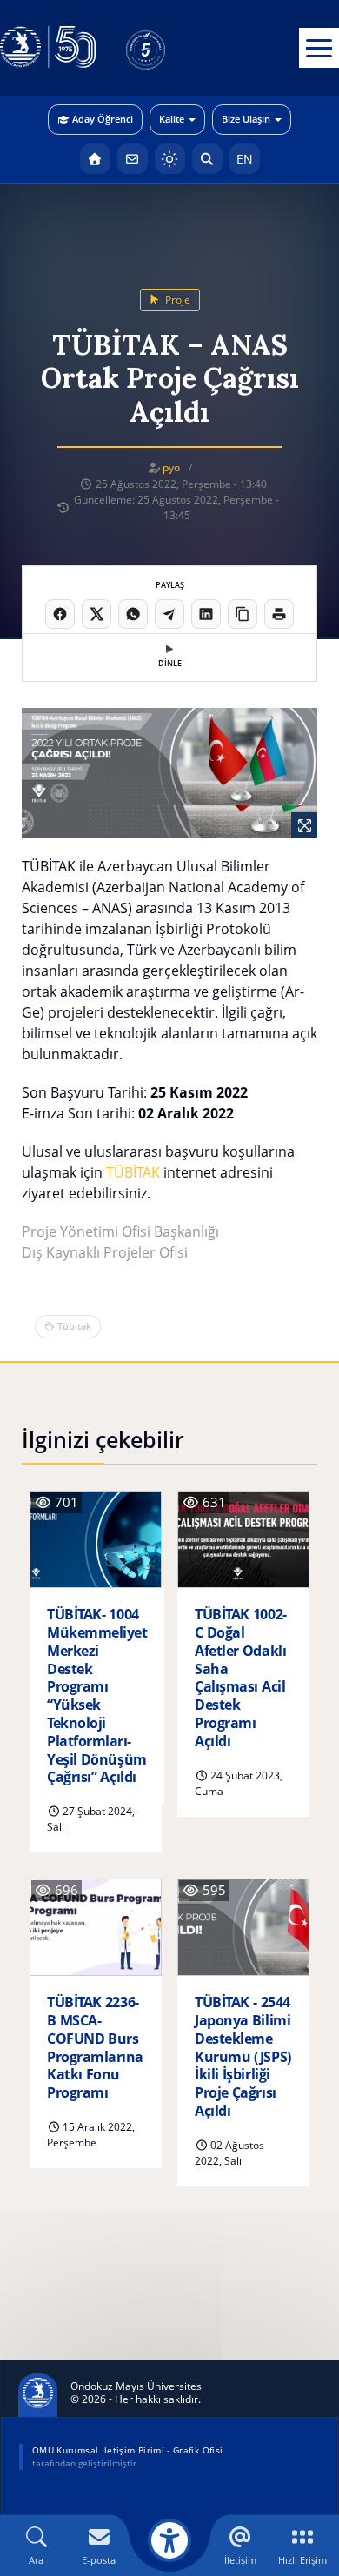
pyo (171, 467)
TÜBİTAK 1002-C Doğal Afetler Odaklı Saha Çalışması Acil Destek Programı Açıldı (241, 1678)
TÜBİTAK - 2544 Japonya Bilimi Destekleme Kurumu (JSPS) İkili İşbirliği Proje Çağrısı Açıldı (243, 2057)
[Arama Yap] (207, 159)
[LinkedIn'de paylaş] (206, 614)
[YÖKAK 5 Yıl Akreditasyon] (174, 48)
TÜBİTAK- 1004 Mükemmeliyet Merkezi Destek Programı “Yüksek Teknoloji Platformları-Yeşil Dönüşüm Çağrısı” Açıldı (97, 1696)
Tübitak (74, 1326)
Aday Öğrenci (103, 119)
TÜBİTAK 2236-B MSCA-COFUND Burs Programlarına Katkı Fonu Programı (95, 2048)
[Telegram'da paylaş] (169, 614)
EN (245, 159)
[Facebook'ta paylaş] (60, 614)
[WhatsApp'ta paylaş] (133, 614)
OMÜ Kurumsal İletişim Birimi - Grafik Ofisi (127, 2450)
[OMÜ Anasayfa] (95, 159)
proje (176, 300)
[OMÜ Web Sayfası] (48, 48)
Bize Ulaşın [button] (246, 119)
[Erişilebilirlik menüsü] (169, 2540)
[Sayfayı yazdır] (279, 614)
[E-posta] (133, 159)
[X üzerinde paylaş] (96, 614)
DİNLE (170, 663)
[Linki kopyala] (243, 614)
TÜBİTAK (133, 1172)
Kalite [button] (172, 119)
